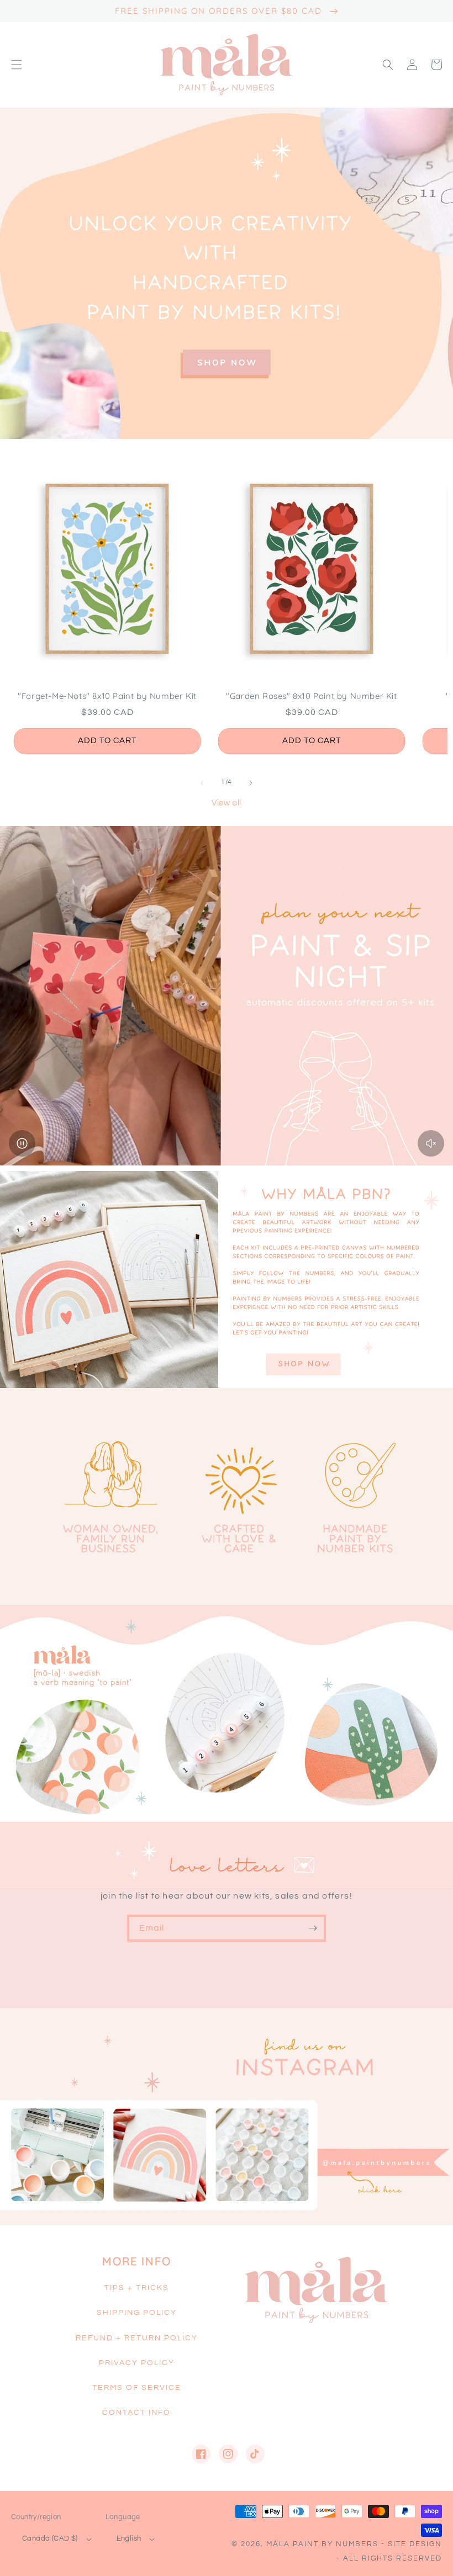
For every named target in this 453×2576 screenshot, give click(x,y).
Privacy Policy (137, 2363)
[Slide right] (251, 783)
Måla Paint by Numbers (322, 2544)
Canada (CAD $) (50, 2538)
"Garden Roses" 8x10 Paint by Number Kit (311, 696)
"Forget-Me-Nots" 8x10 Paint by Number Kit (107, 696)
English (129, 2538)
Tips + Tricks (137, 2288)
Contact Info (136, 2413)
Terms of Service (137, 2388)
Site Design (415, 2544)
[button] (17, 65)
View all (227, 803)
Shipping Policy (137, 2313)
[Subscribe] (313, 1928)
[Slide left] (202, 783)
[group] (227, 273)
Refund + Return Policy (137, 2338)
